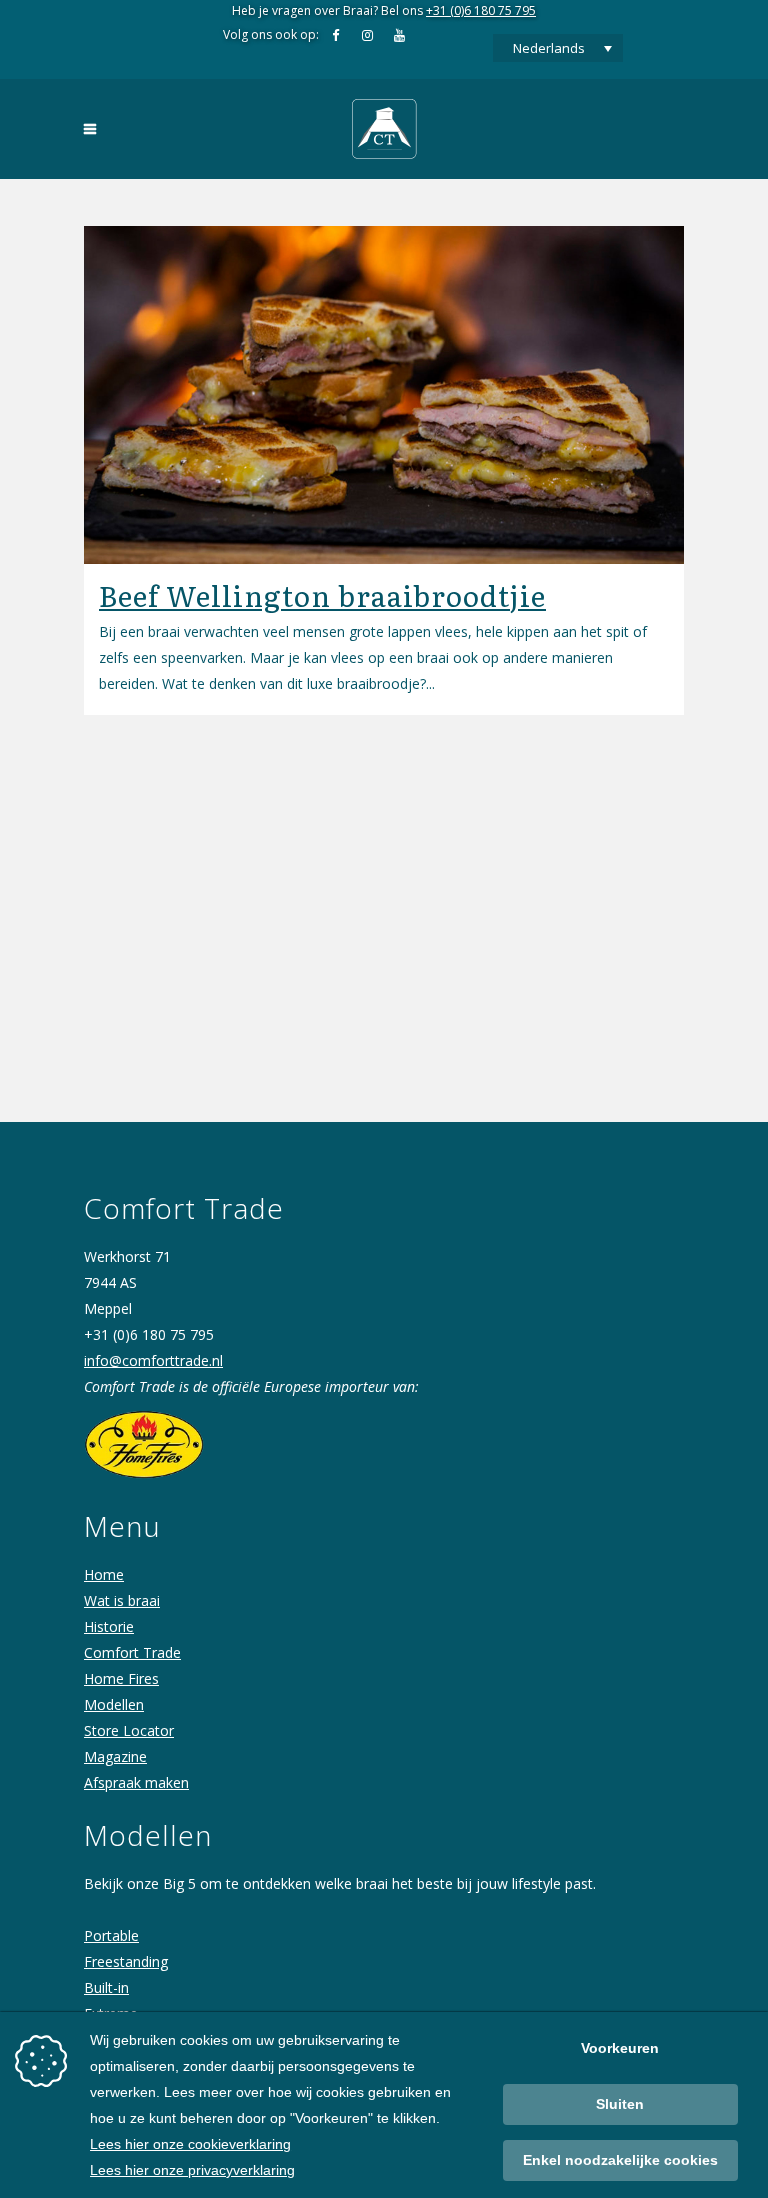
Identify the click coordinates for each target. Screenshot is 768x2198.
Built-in (106, 1987)
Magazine (115, 1756)
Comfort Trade (132, 1652)
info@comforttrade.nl (153, 1360)
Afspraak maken (136, 1782)
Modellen (114, 1704)
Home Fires (121, 1678)
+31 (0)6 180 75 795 (481, 10)
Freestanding (126, 1961)
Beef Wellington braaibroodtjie (322, 595)
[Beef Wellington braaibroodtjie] (384, 395)
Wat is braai (122, 1600)
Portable (111, 1935)
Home (104, 1574)
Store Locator (129, 1730)
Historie (109, 1626)
